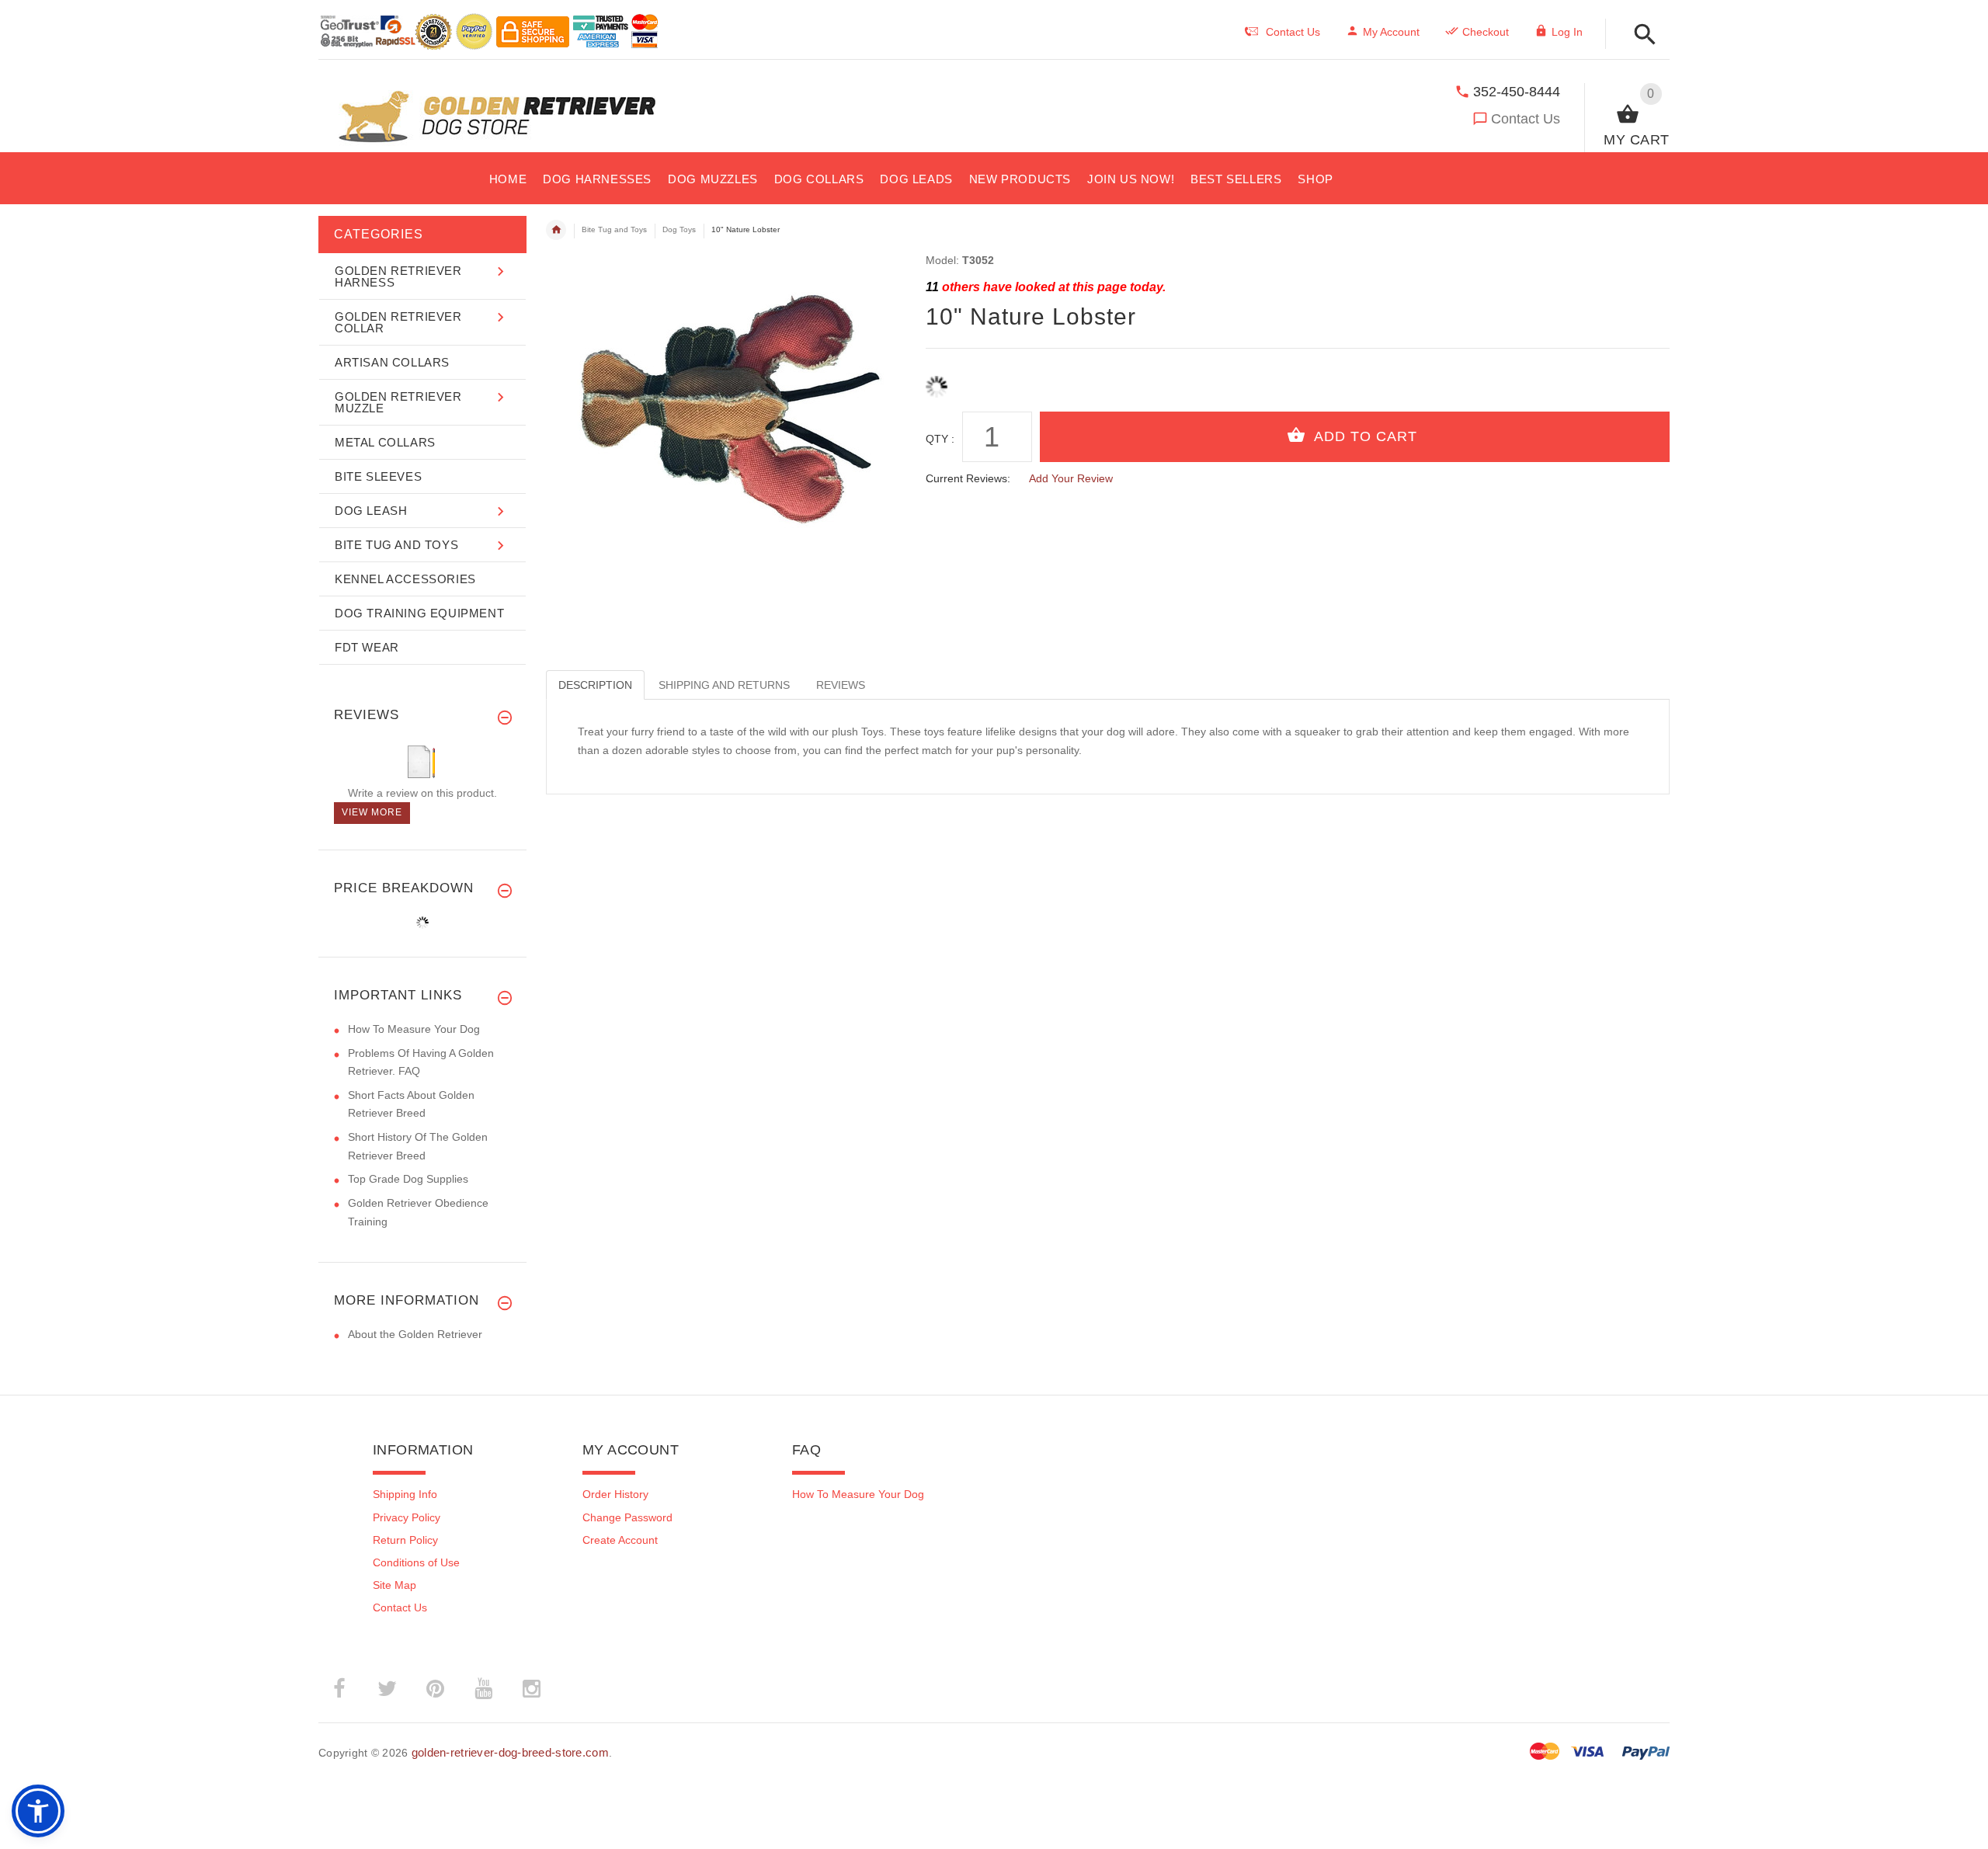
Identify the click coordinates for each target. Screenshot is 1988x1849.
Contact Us (1526, 119)
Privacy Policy (407, 1517)
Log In (1567, 32)
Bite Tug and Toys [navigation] (614, 229)
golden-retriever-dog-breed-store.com (510, 1752)
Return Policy (405, 1540)
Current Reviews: (968, 478)
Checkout (1486, 32)
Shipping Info (405, 1494)
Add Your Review (1071, 478)
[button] (1640, 35)
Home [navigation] (556, 230)
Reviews (841, 685)
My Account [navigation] (1391, 32)
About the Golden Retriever (415, 1334)
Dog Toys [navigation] (679, 229)
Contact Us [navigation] (1293, 32)
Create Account (620, 1540)
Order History (615, 1494)
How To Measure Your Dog (414, 1029)
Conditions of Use (416, 1562)
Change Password (627, 1517)
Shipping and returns (724, 685)
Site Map (394, 1585)
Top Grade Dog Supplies (408, 1179)
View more (372, 812)
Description (595, 685)
